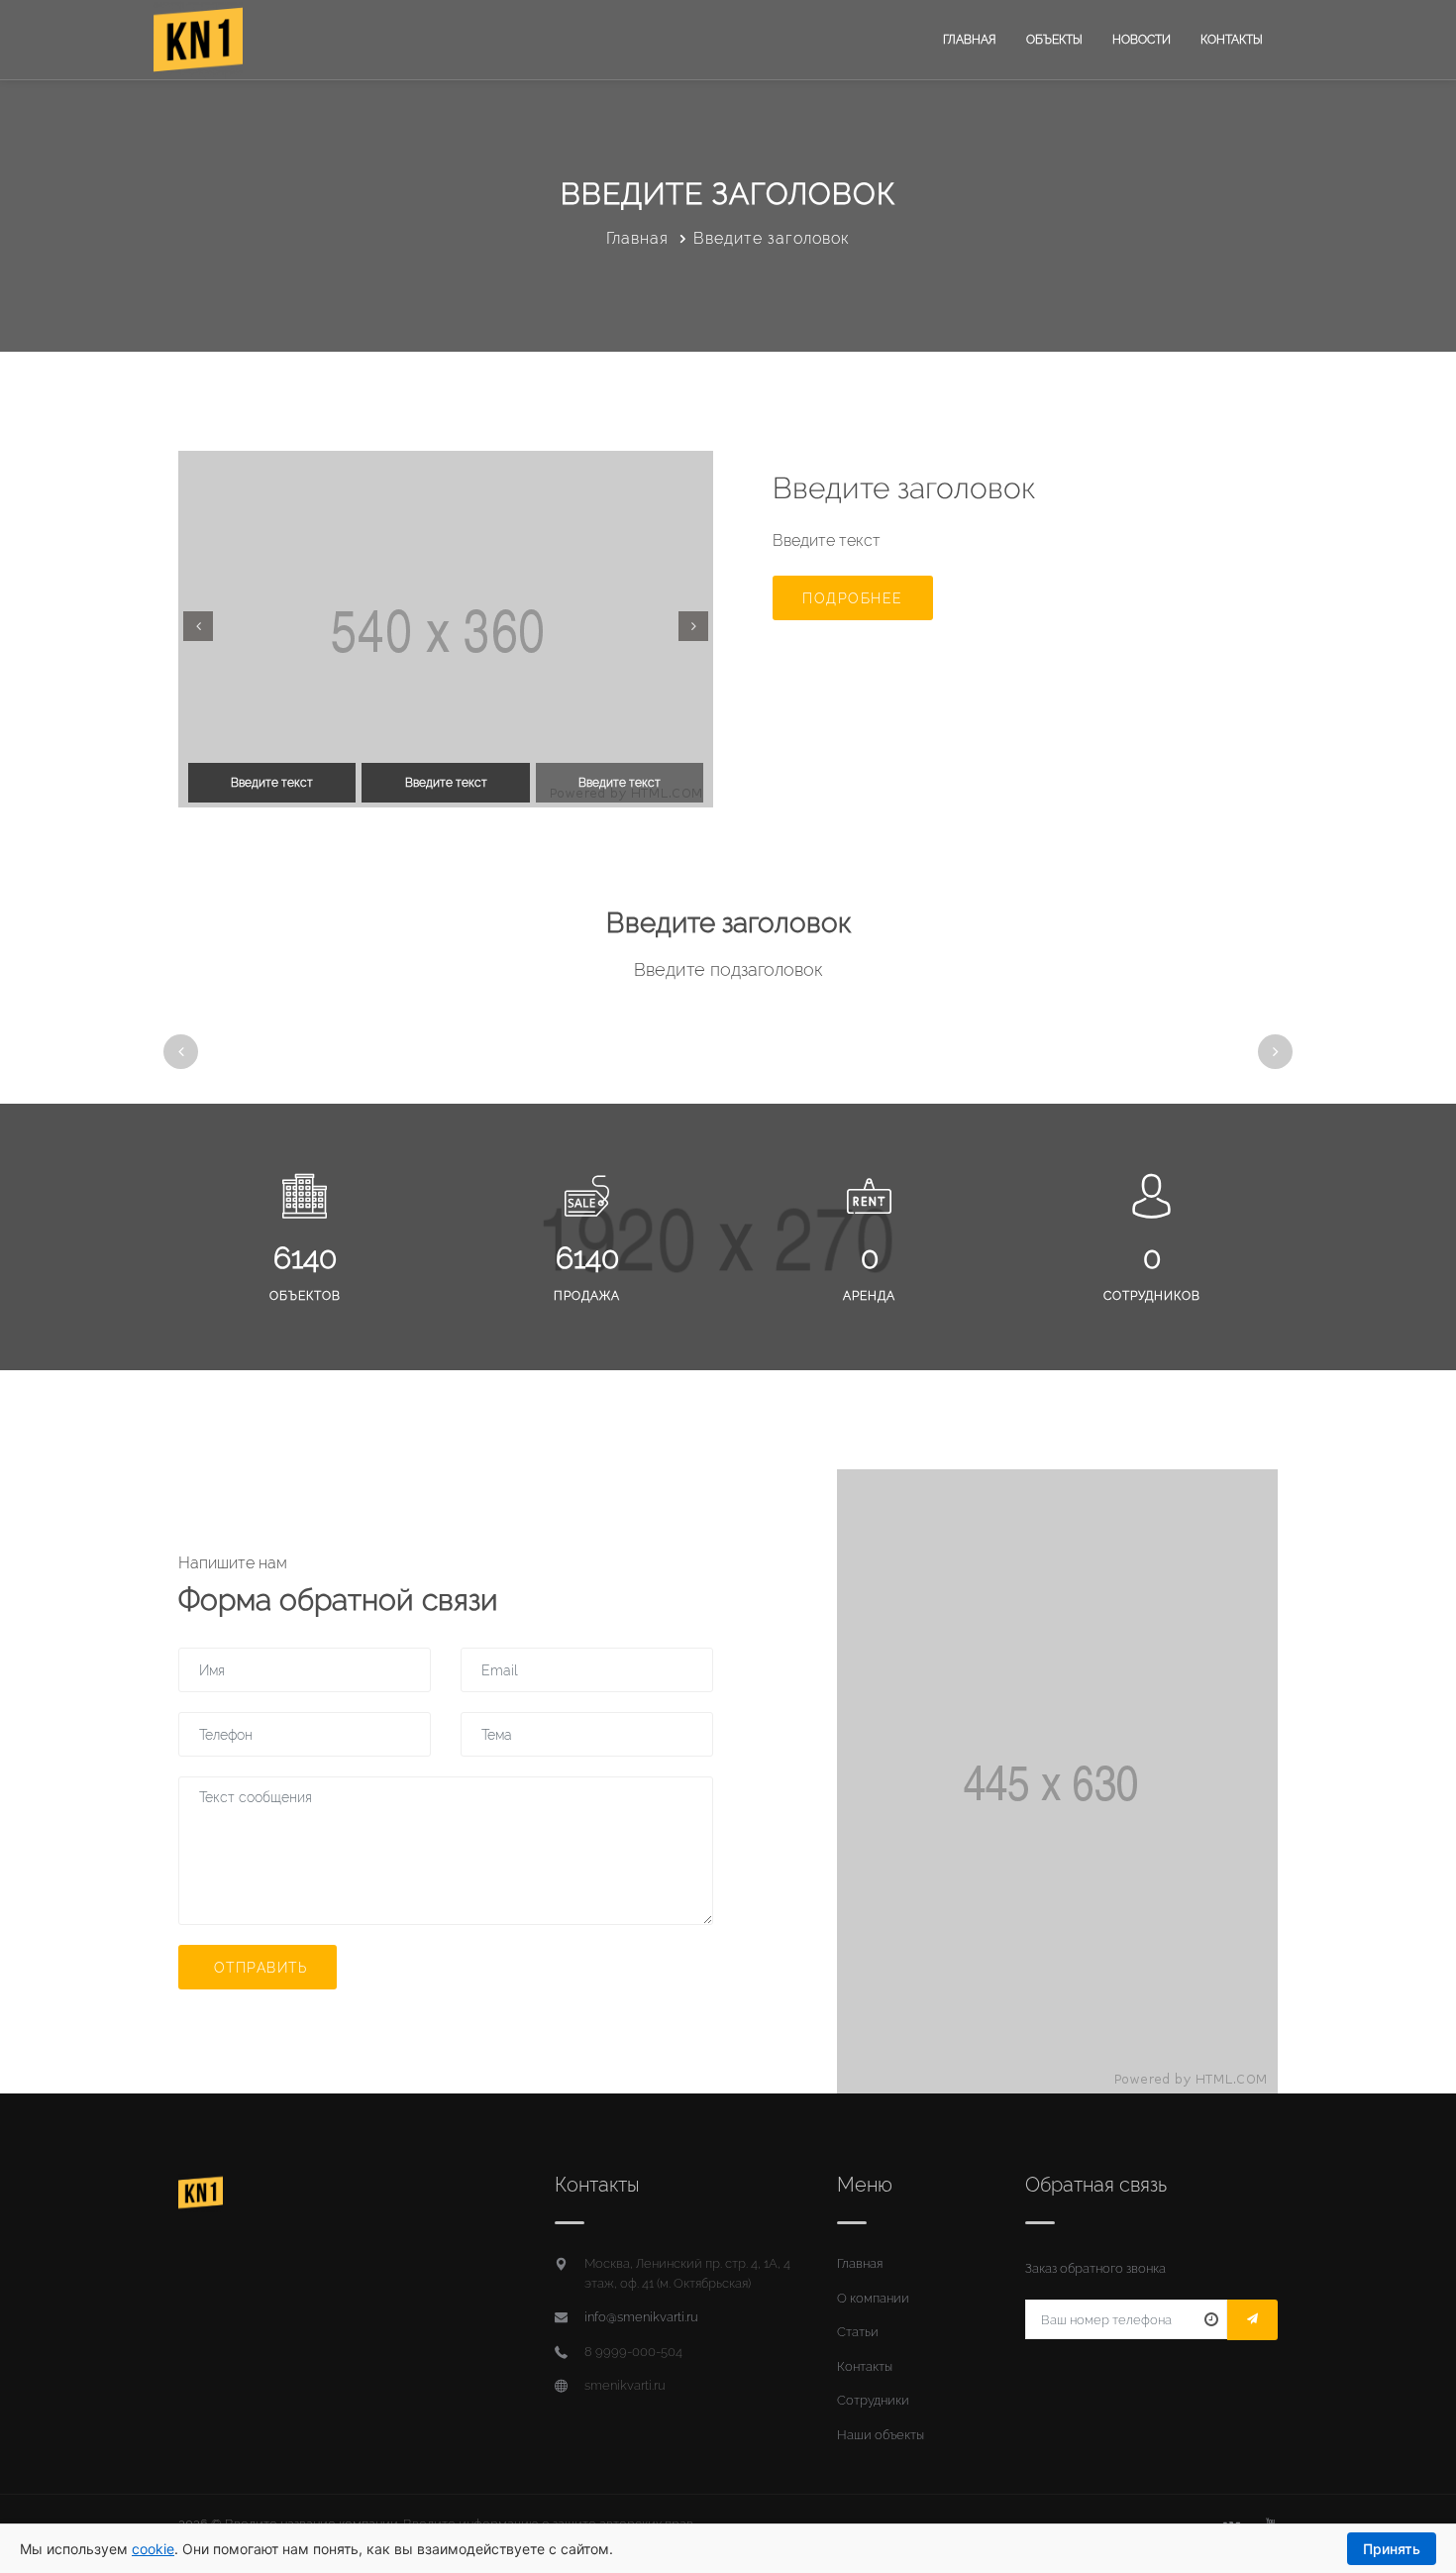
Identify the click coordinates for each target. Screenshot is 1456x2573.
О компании (873, 2298)
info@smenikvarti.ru (641, 2317)
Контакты (1232, 40)
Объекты (1054, 40)
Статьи (858, 2332)
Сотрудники (873, 2400)
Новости (1142, 40)
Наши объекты (881, 2435)
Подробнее (853, 598)
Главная (970, 40)
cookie (153, 2549)
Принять (1392, 2549)
